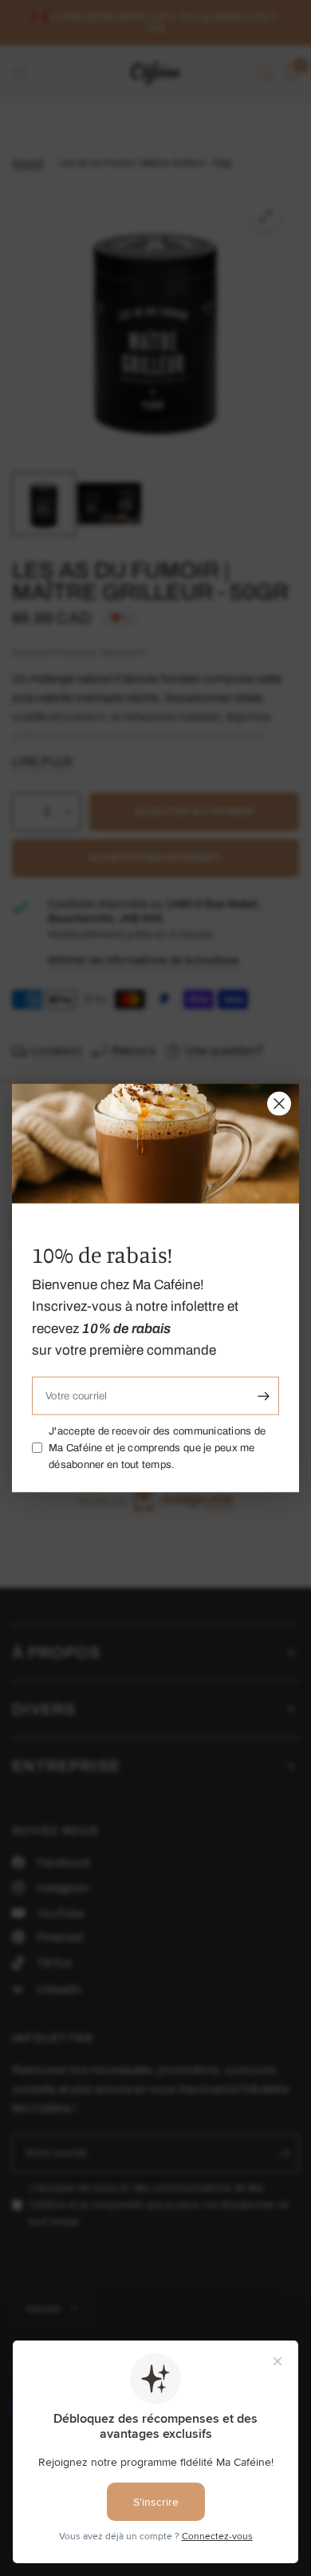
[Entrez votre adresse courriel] (263, 1396)
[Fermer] (279, 1103)
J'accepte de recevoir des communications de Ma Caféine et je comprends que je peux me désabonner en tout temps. (157, 1448)
